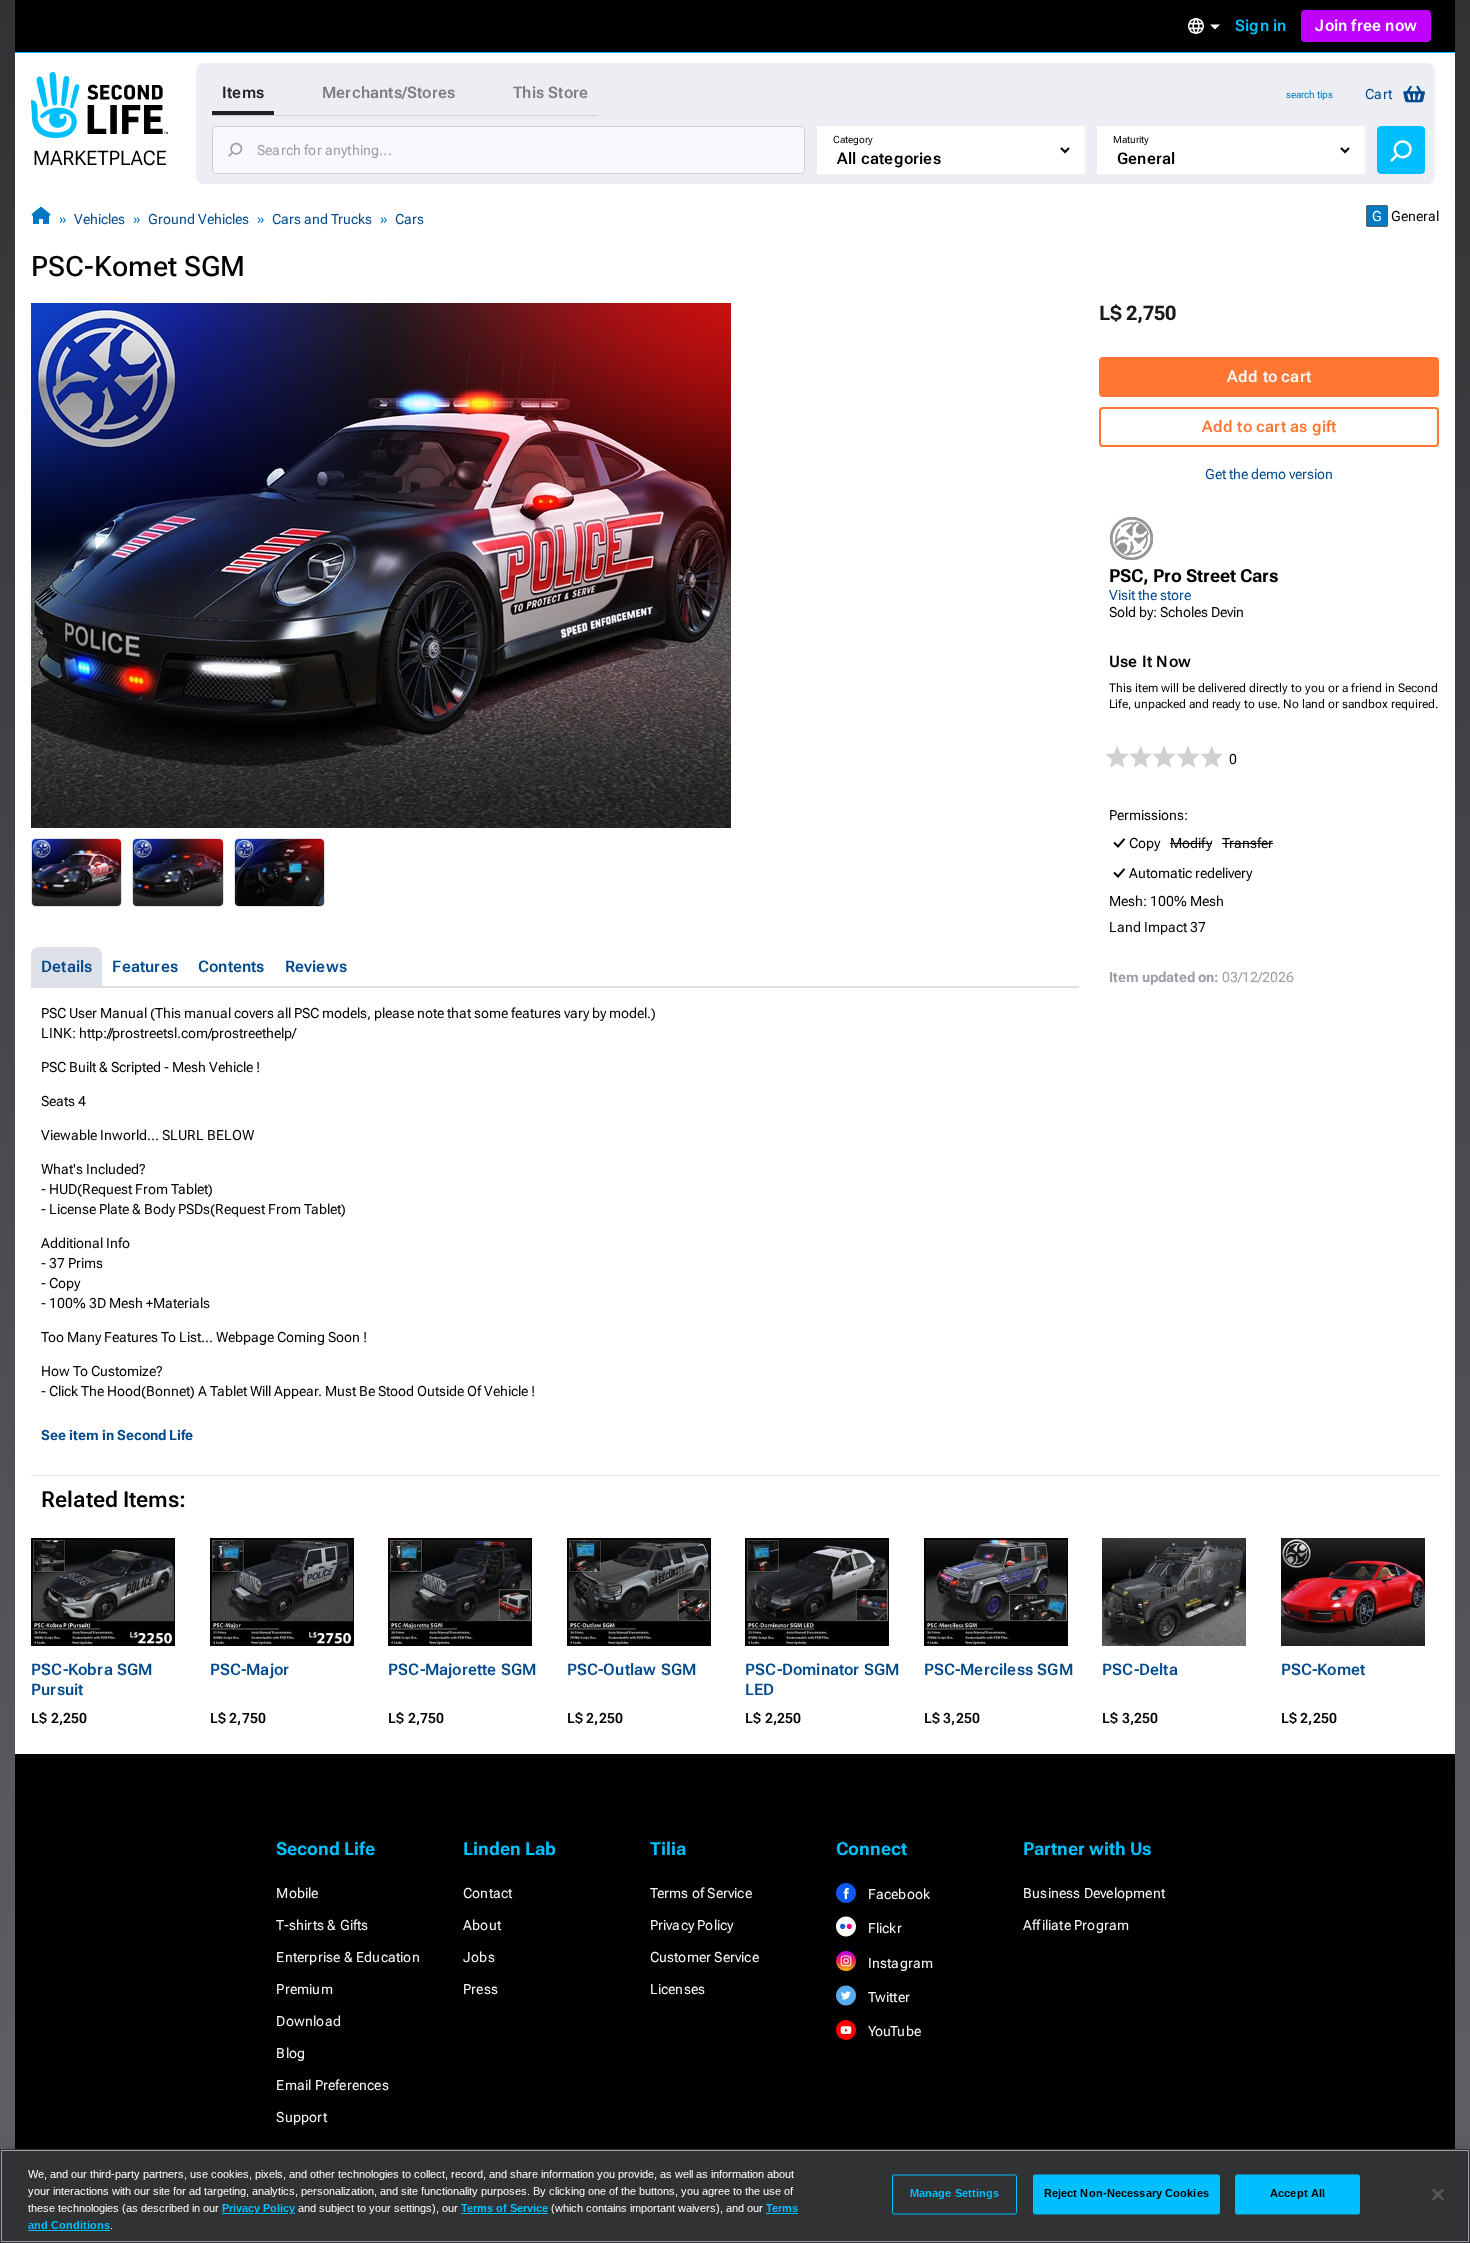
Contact (487, 1893)
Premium (304, 1989)
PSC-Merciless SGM (998, 1669)
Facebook (897, 1894)
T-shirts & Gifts (322, 1925)
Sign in (1260, 25)
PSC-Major (250, 1669)
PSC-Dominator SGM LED (822, 1679)
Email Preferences (332, 2085)
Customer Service (704, 1957)
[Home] (41, 218)
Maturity (1131, 139)
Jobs (479, 1957)
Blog (290, 2053)
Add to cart (1269, 376)
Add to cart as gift (1269, 426)
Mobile (297, 1893)
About (482, 1925)
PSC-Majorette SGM (462, 1669)
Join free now (1366, 25)
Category (853, 139)
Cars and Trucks (322, 219)
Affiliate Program (1076, 1925)
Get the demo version (1269, 474)
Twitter (887, 1997)
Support (301, 2117)
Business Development (1094, 1893)
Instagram (898, 1963)
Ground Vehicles (198, 219)
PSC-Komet (1323, 1669)
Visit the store (1150, 595)
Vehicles (99, 219)
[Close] (1438, 2194)
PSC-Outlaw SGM (632, 1669)
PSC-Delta (1140, 1669)
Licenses (678, 1989)
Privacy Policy (692, 1925)
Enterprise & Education (347, 1957)
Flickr (882, 1928)
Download (308, 2021)
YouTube (892, 2031)
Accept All (1297, 2194)
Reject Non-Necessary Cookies (1126, 2194)
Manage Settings (955, 2194)
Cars (409, 219)
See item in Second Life (117, 1435)
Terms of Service (701, 1893)
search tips (1309, 94)
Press (480, 1989)
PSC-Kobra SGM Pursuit (92, 1679)
